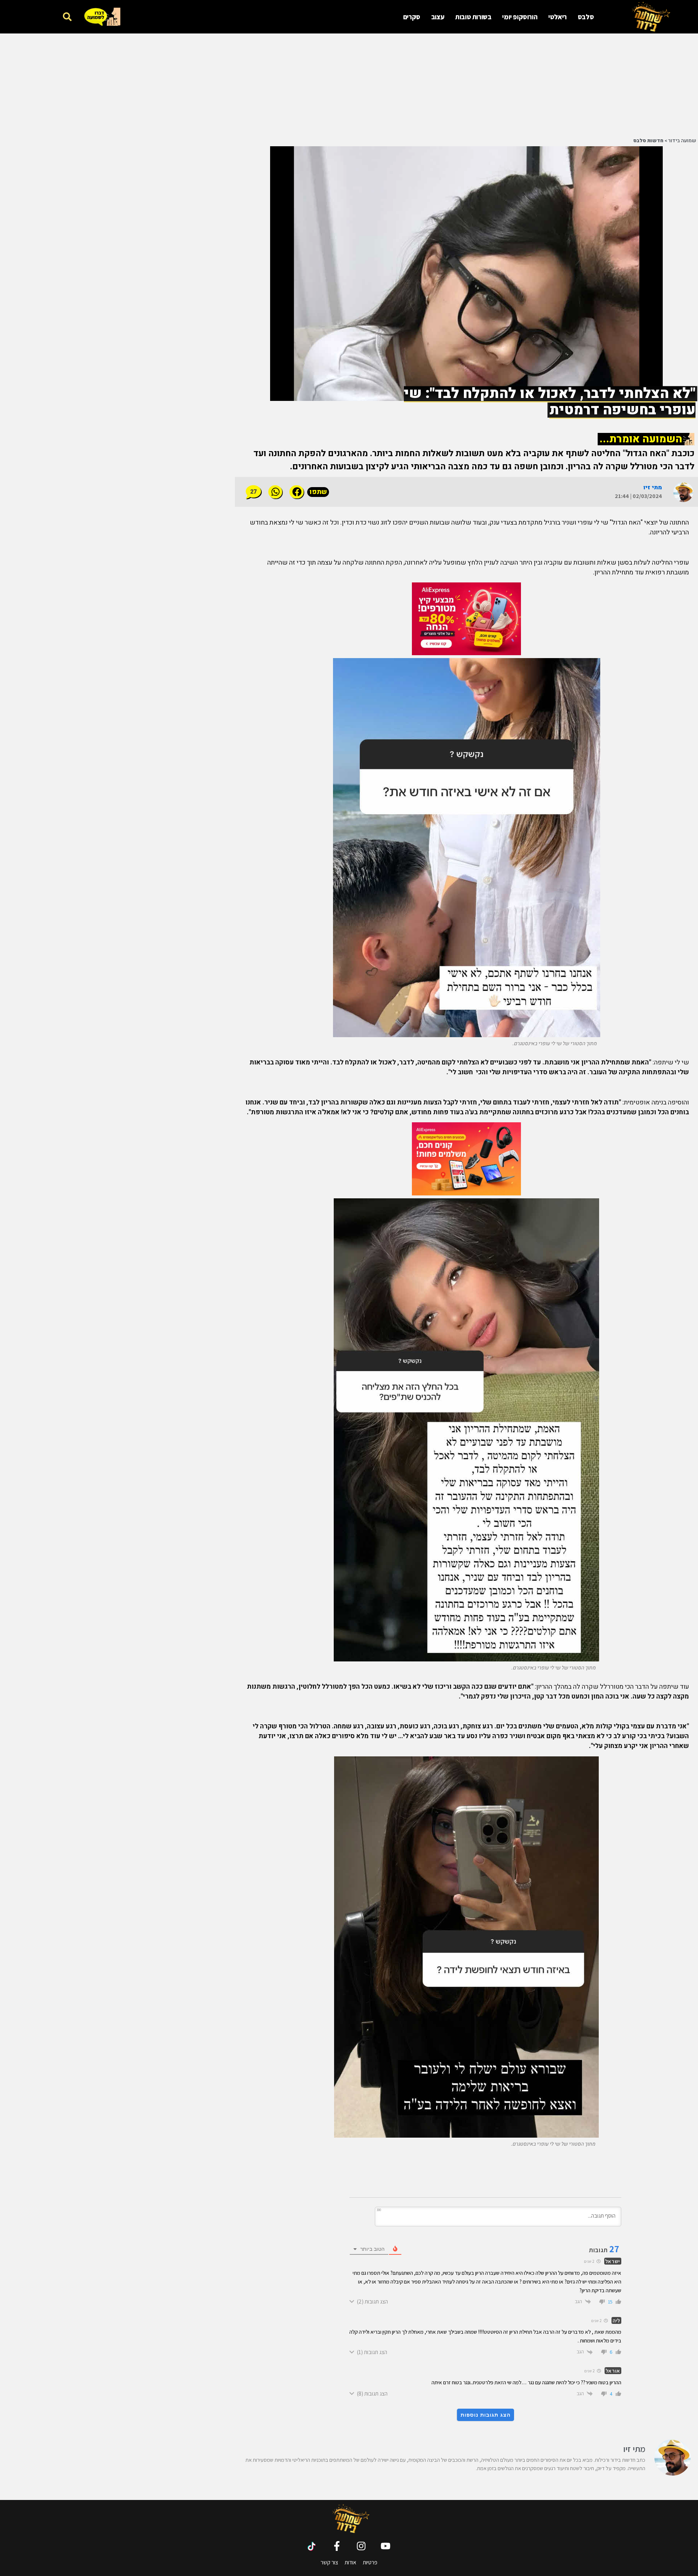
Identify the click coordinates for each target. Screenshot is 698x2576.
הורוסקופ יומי (520, 17)
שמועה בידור (682, 141)
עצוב (438, 17)
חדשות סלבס (648, 141)
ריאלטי (557, 17)
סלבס (586, 17)
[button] (67, 17)
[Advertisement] (511, 84)
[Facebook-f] (337, 2546)
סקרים (412, 17)
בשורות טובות (473, 17)
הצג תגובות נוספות (486, 2415)
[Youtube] (386, 2546)
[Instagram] (361, 2546)
